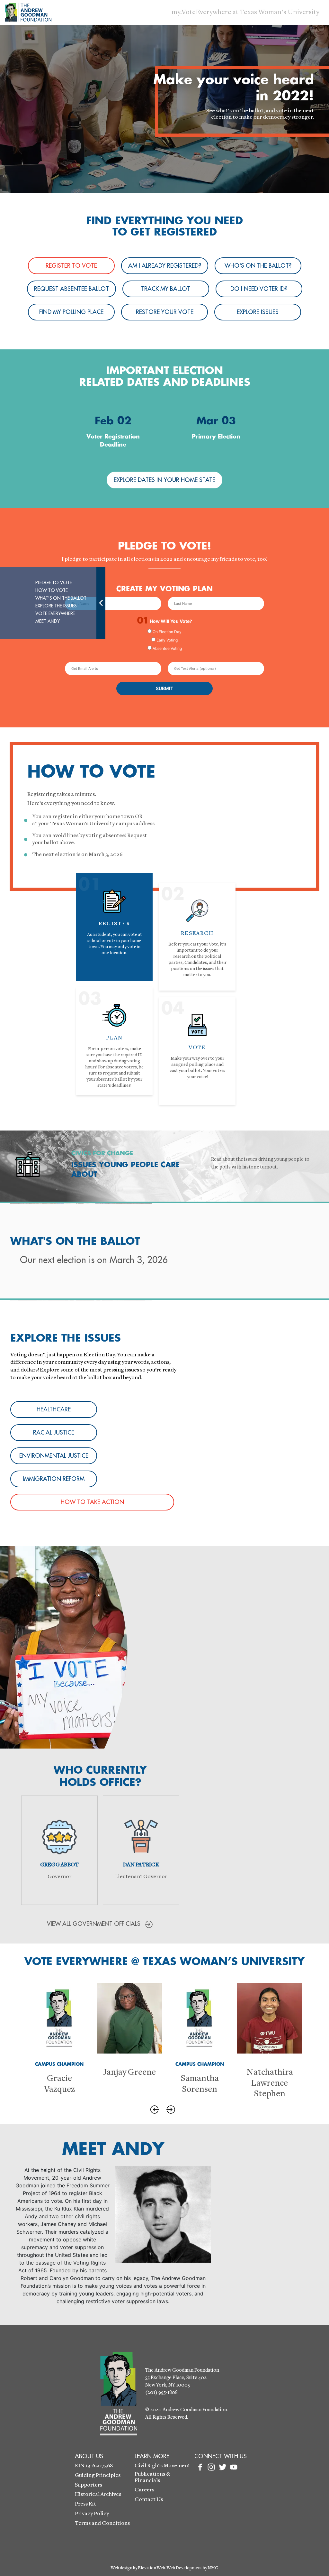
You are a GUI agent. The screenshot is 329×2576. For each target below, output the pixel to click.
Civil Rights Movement (162, 2466)
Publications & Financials (152, 2477)
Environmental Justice (54, 1456)
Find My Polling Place (71, 312)
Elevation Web (151, 2568)
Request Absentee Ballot (71, 289)
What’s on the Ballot (61, 598)
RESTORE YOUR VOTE (165, 312)
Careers (144, 2490)
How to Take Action (92, 1502)
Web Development (184, 2568)
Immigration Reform (54, 1479)
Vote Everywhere (55, 614)
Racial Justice (54, 1433)
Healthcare (54, 1409)
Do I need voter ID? (259, 289)
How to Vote (51, 590)
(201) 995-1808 (161, 2393)
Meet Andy (48, 621)
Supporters (89, 2485)
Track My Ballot (166, 289)
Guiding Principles (98, 2475)
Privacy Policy (92, 2514)
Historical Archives (98, 2494)
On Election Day (167, 632)
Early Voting (167, 640)
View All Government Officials (94, 1924)
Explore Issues (258, 312)
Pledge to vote (53, 583)
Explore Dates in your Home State (164, 480)
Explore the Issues (56, 606)
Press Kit (85, 2504)
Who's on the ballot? (258, 266)
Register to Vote (71, 266)
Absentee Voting (167, 648)
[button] (155, 2110)
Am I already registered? (165, 266)
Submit (164, 688)
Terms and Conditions (102, 2523)
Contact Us (149, 2500)
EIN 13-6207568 (94, 2466)
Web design (122, 2568)
